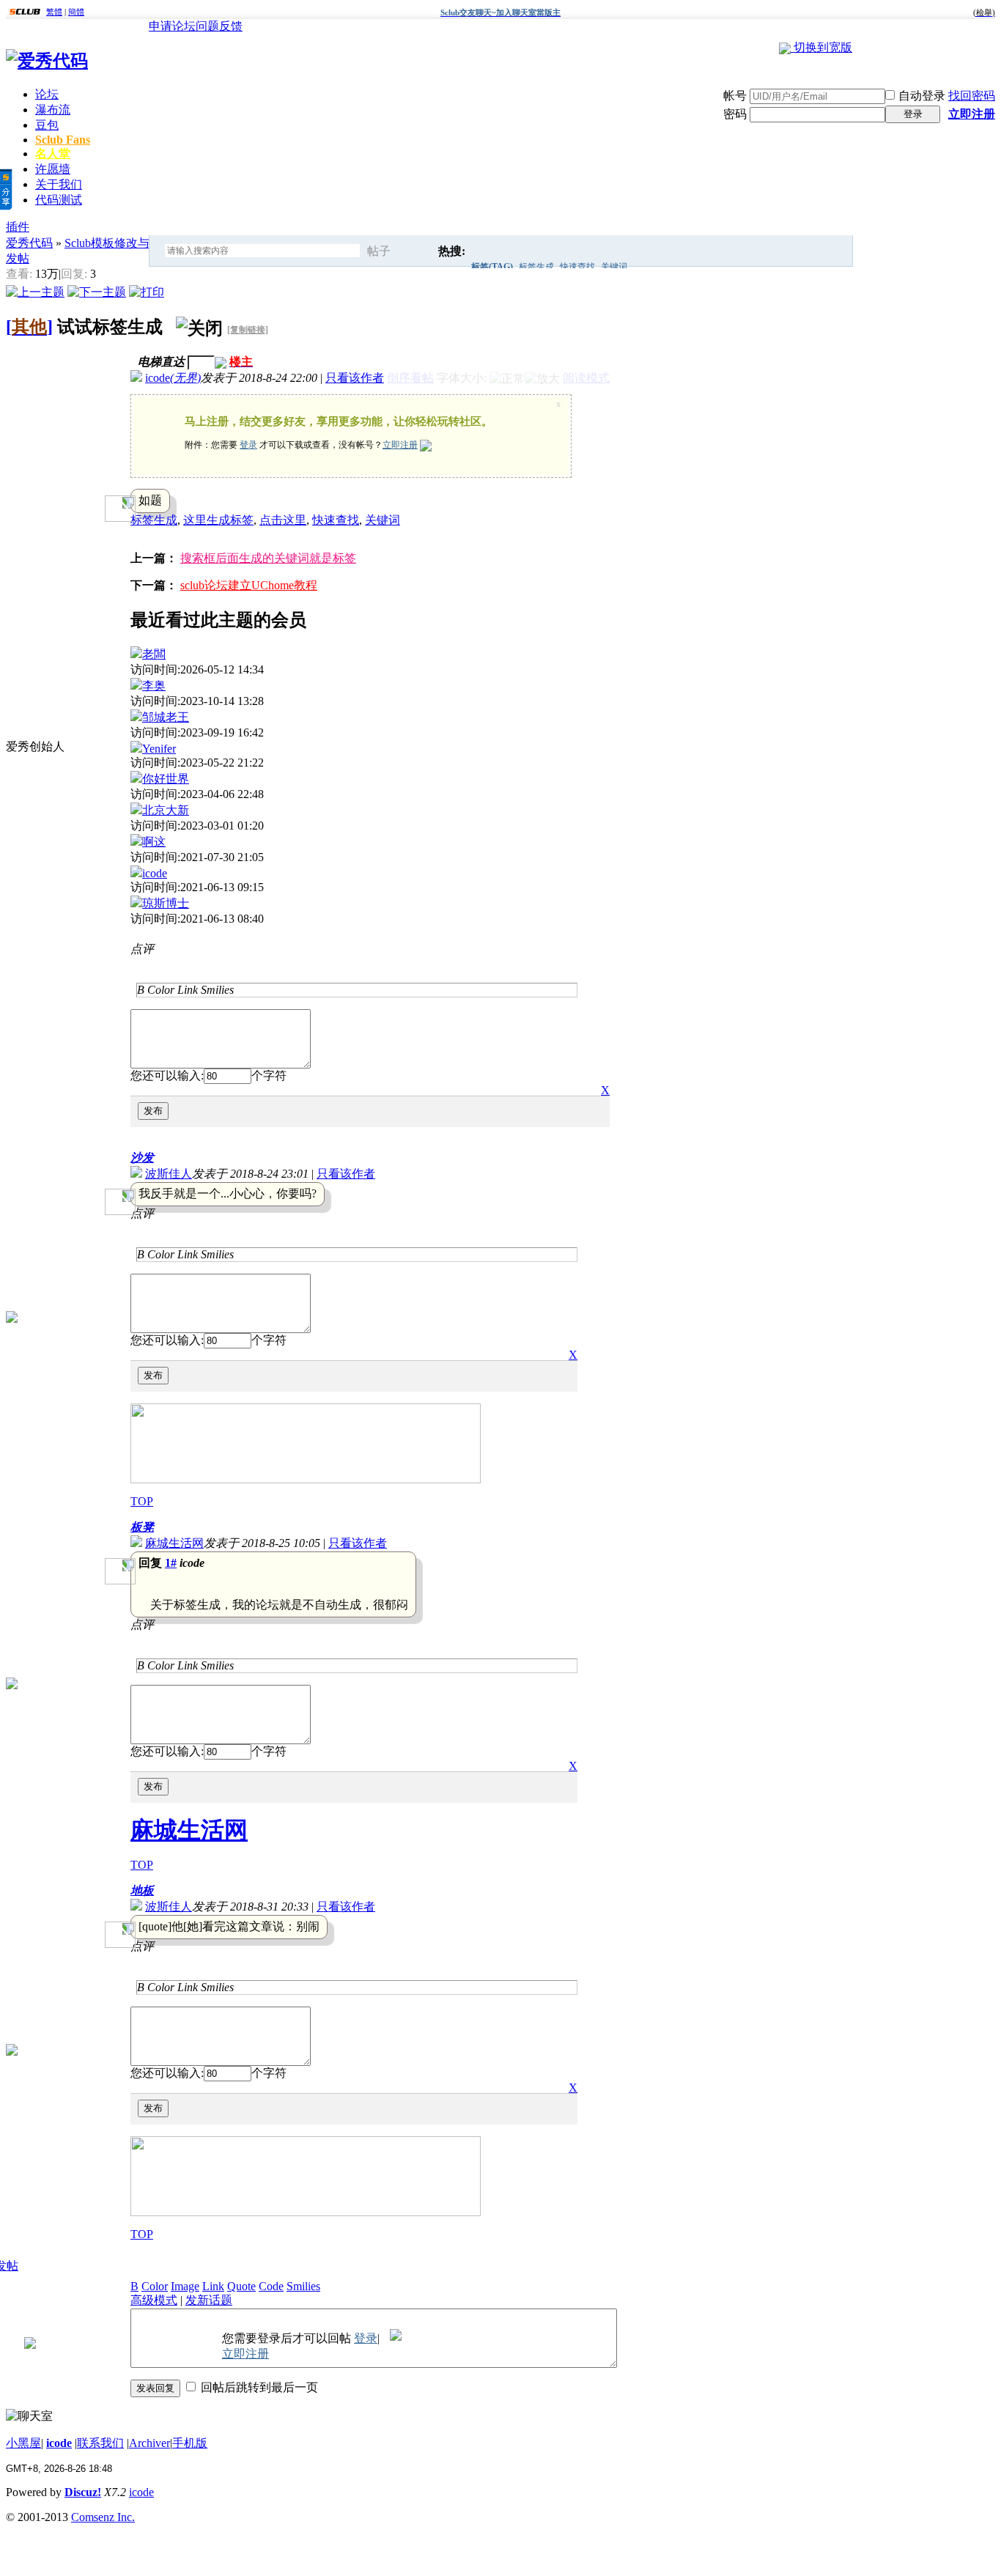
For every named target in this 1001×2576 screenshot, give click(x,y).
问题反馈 (219, 26)
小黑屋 (23, 2443)
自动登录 (922, 96)
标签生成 (536, 267)
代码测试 (59, 200)
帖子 (379, 251)
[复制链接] (248, 330)
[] (29, 327)
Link (188, 990)
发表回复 (155, 2388)
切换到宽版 (823, 47)
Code (271, 2286)
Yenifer (159, 749)
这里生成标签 (218, 520)
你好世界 (166, 779)
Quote (241, 2286)
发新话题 (209, 2300)
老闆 (154, 654)
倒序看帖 (410, 378)
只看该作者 (355, 378)
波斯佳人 (169, 1174)
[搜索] (418, 251)
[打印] (147, 290)
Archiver (149, 2443)
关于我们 (59, 184)
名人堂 (53, 154)
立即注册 (972, 114)
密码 (735, 114)
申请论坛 (172, 26)
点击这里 (283, 520)
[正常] (507, 379)
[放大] (542, 379)
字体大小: (463, 378)
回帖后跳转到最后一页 (259, 2387)
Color (161, 990)
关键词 (614, 267)
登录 (913, 114)
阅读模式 (586, 378)
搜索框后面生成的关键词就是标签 (268, 558)
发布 (153, 1111)
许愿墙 (53, 169)
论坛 (47, 94)
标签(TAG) (492, 267)
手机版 (190, 2443)
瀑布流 (53, 110)
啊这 (154, 842)
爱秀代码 (29, 243)
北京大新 (166, 810)
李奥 (154, 686)
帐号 (735, 96)
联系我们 (100, 2443)
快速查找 (577, 267)
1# (171, 1563)
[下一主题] (97, 290)
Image (185, 2286)
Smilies (217, 990)
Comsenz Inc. (103, 2517)
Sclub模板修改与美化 (119, 243)
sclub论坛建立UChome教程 (249, 585)
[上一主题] (35, 290)
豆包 (47, 125)
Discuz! (83, 2492)
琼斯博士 (166, 903)
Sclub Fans (63, 140)
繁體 (54, 12)
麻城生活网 (174, 1543)
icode (173, 378)
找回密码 (972, 96)
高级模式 (154, 2300)
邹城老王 (166, 717)
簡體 (76, 12)
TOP (142, 1501)
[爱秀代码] (47, 61)
